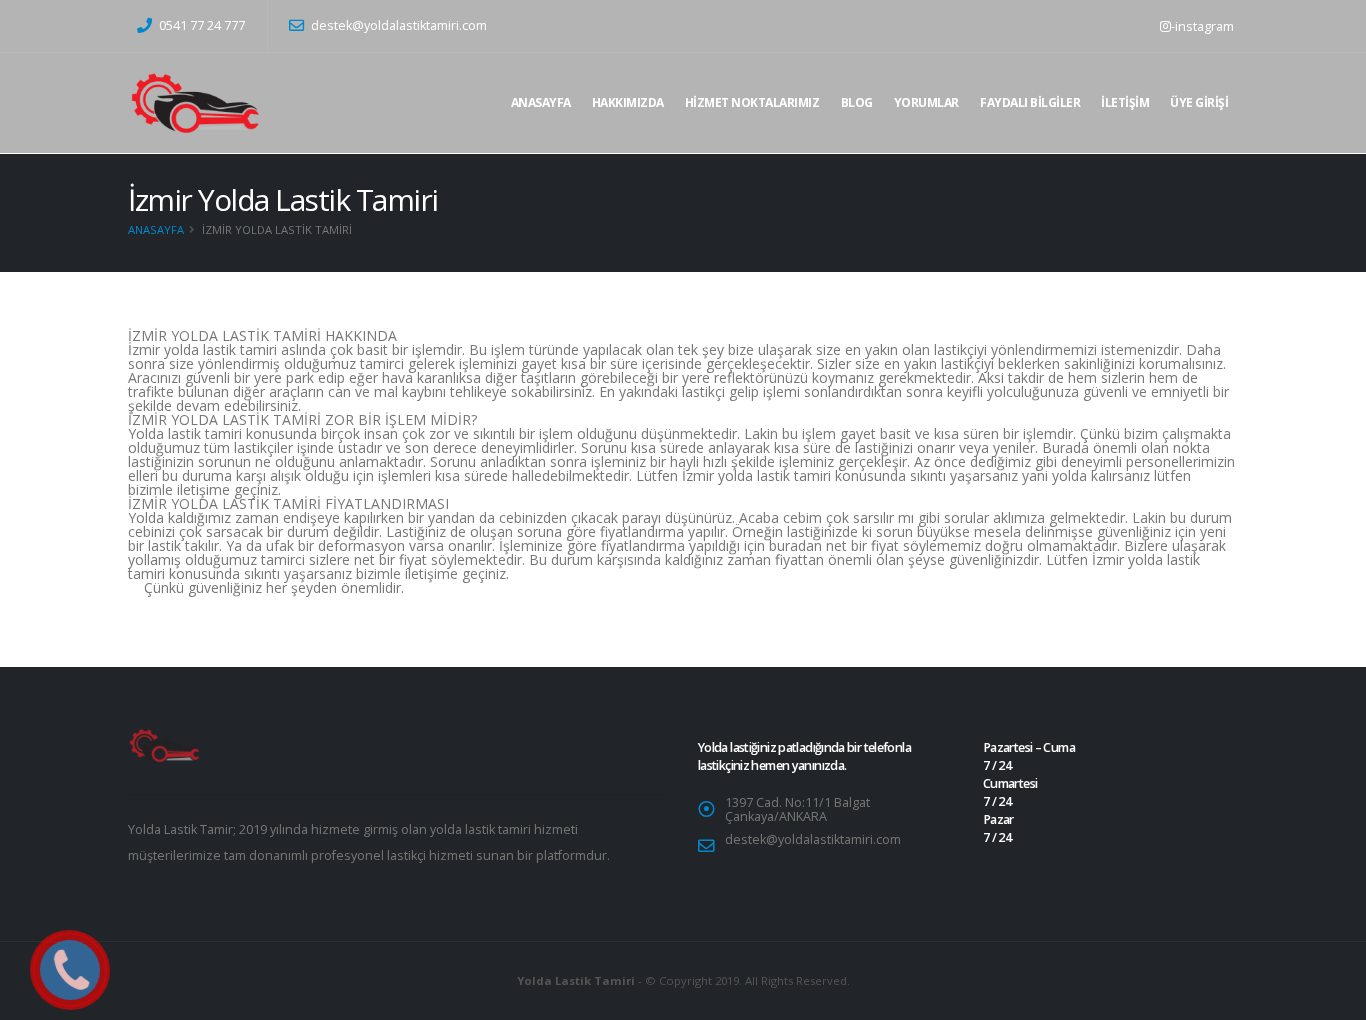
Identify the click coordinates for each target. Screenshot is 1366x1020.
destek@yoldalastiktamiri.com (399, 25)
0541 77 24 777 (200, 25)
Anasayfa (541, 102)
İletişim (1125, 102)
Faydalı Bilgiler (1030, 102)
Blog (857, 102)
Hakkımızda (628, 102)
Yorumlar (926, 102)
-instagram (1202, 26)
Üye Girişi (1199, 102)
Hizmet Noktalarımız (752, 102)
